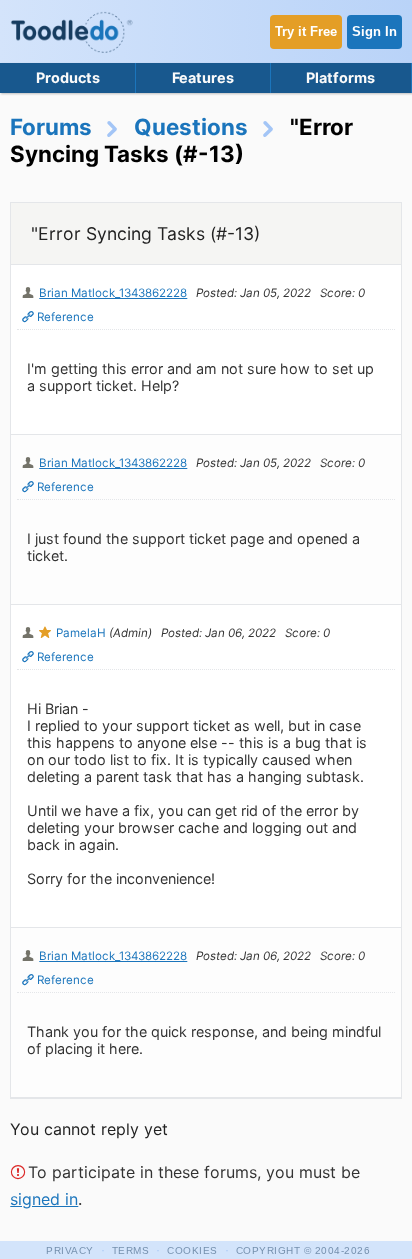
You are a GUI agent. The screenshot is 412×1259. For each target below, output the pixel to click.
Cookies (192, 1250)
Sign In (374, 31)
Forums (51, 126)
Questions (191, 126)
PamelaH (81, 633)
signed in (44, 1199)
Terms (131, 1250)
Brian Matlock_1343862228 (113, 293)
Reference (65, 317)
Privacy (70, 1250)
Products (68, 77)
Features (203, 77)
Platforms (340, 77)
